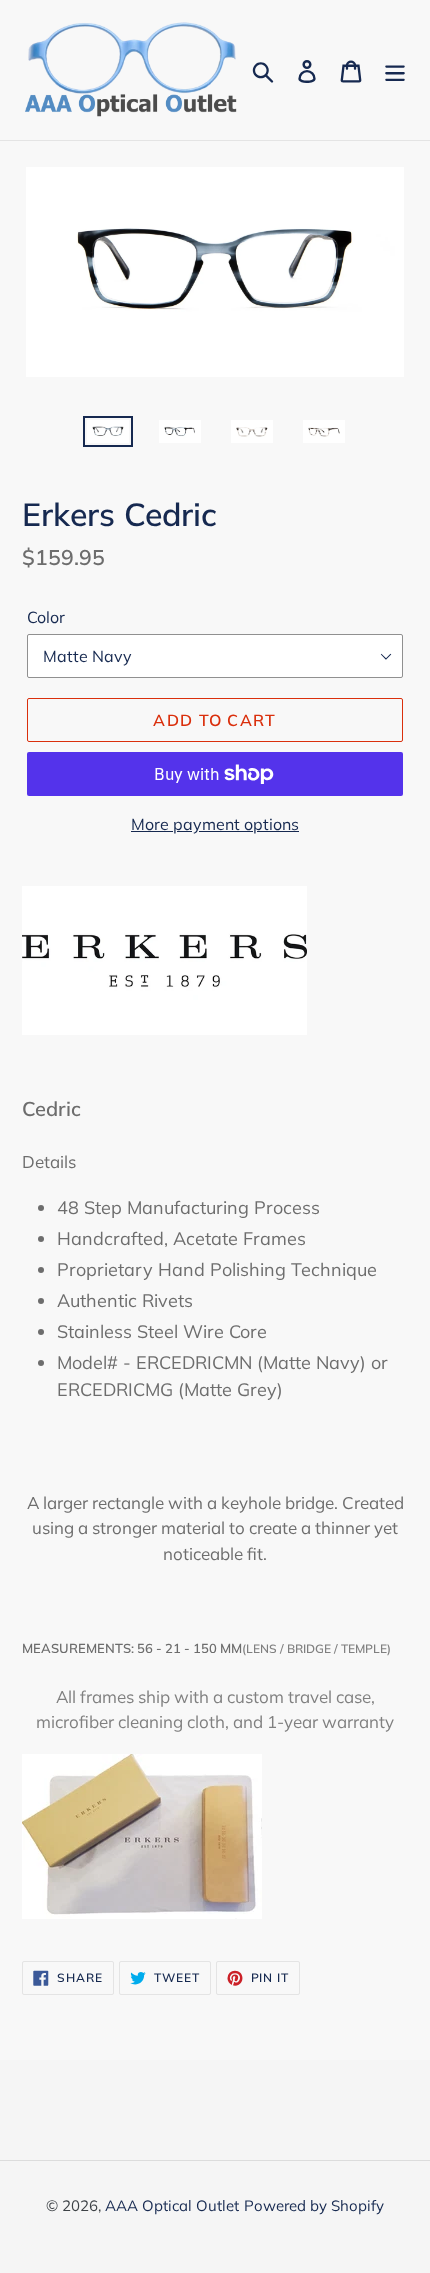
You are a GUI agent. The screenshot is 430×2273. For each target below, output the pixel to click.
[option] (108, 438)
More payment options (215, 824)
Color (46, 617)
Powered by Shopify (314, 2205)
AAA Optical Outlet (172, 2205)
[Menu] (395, 69)
